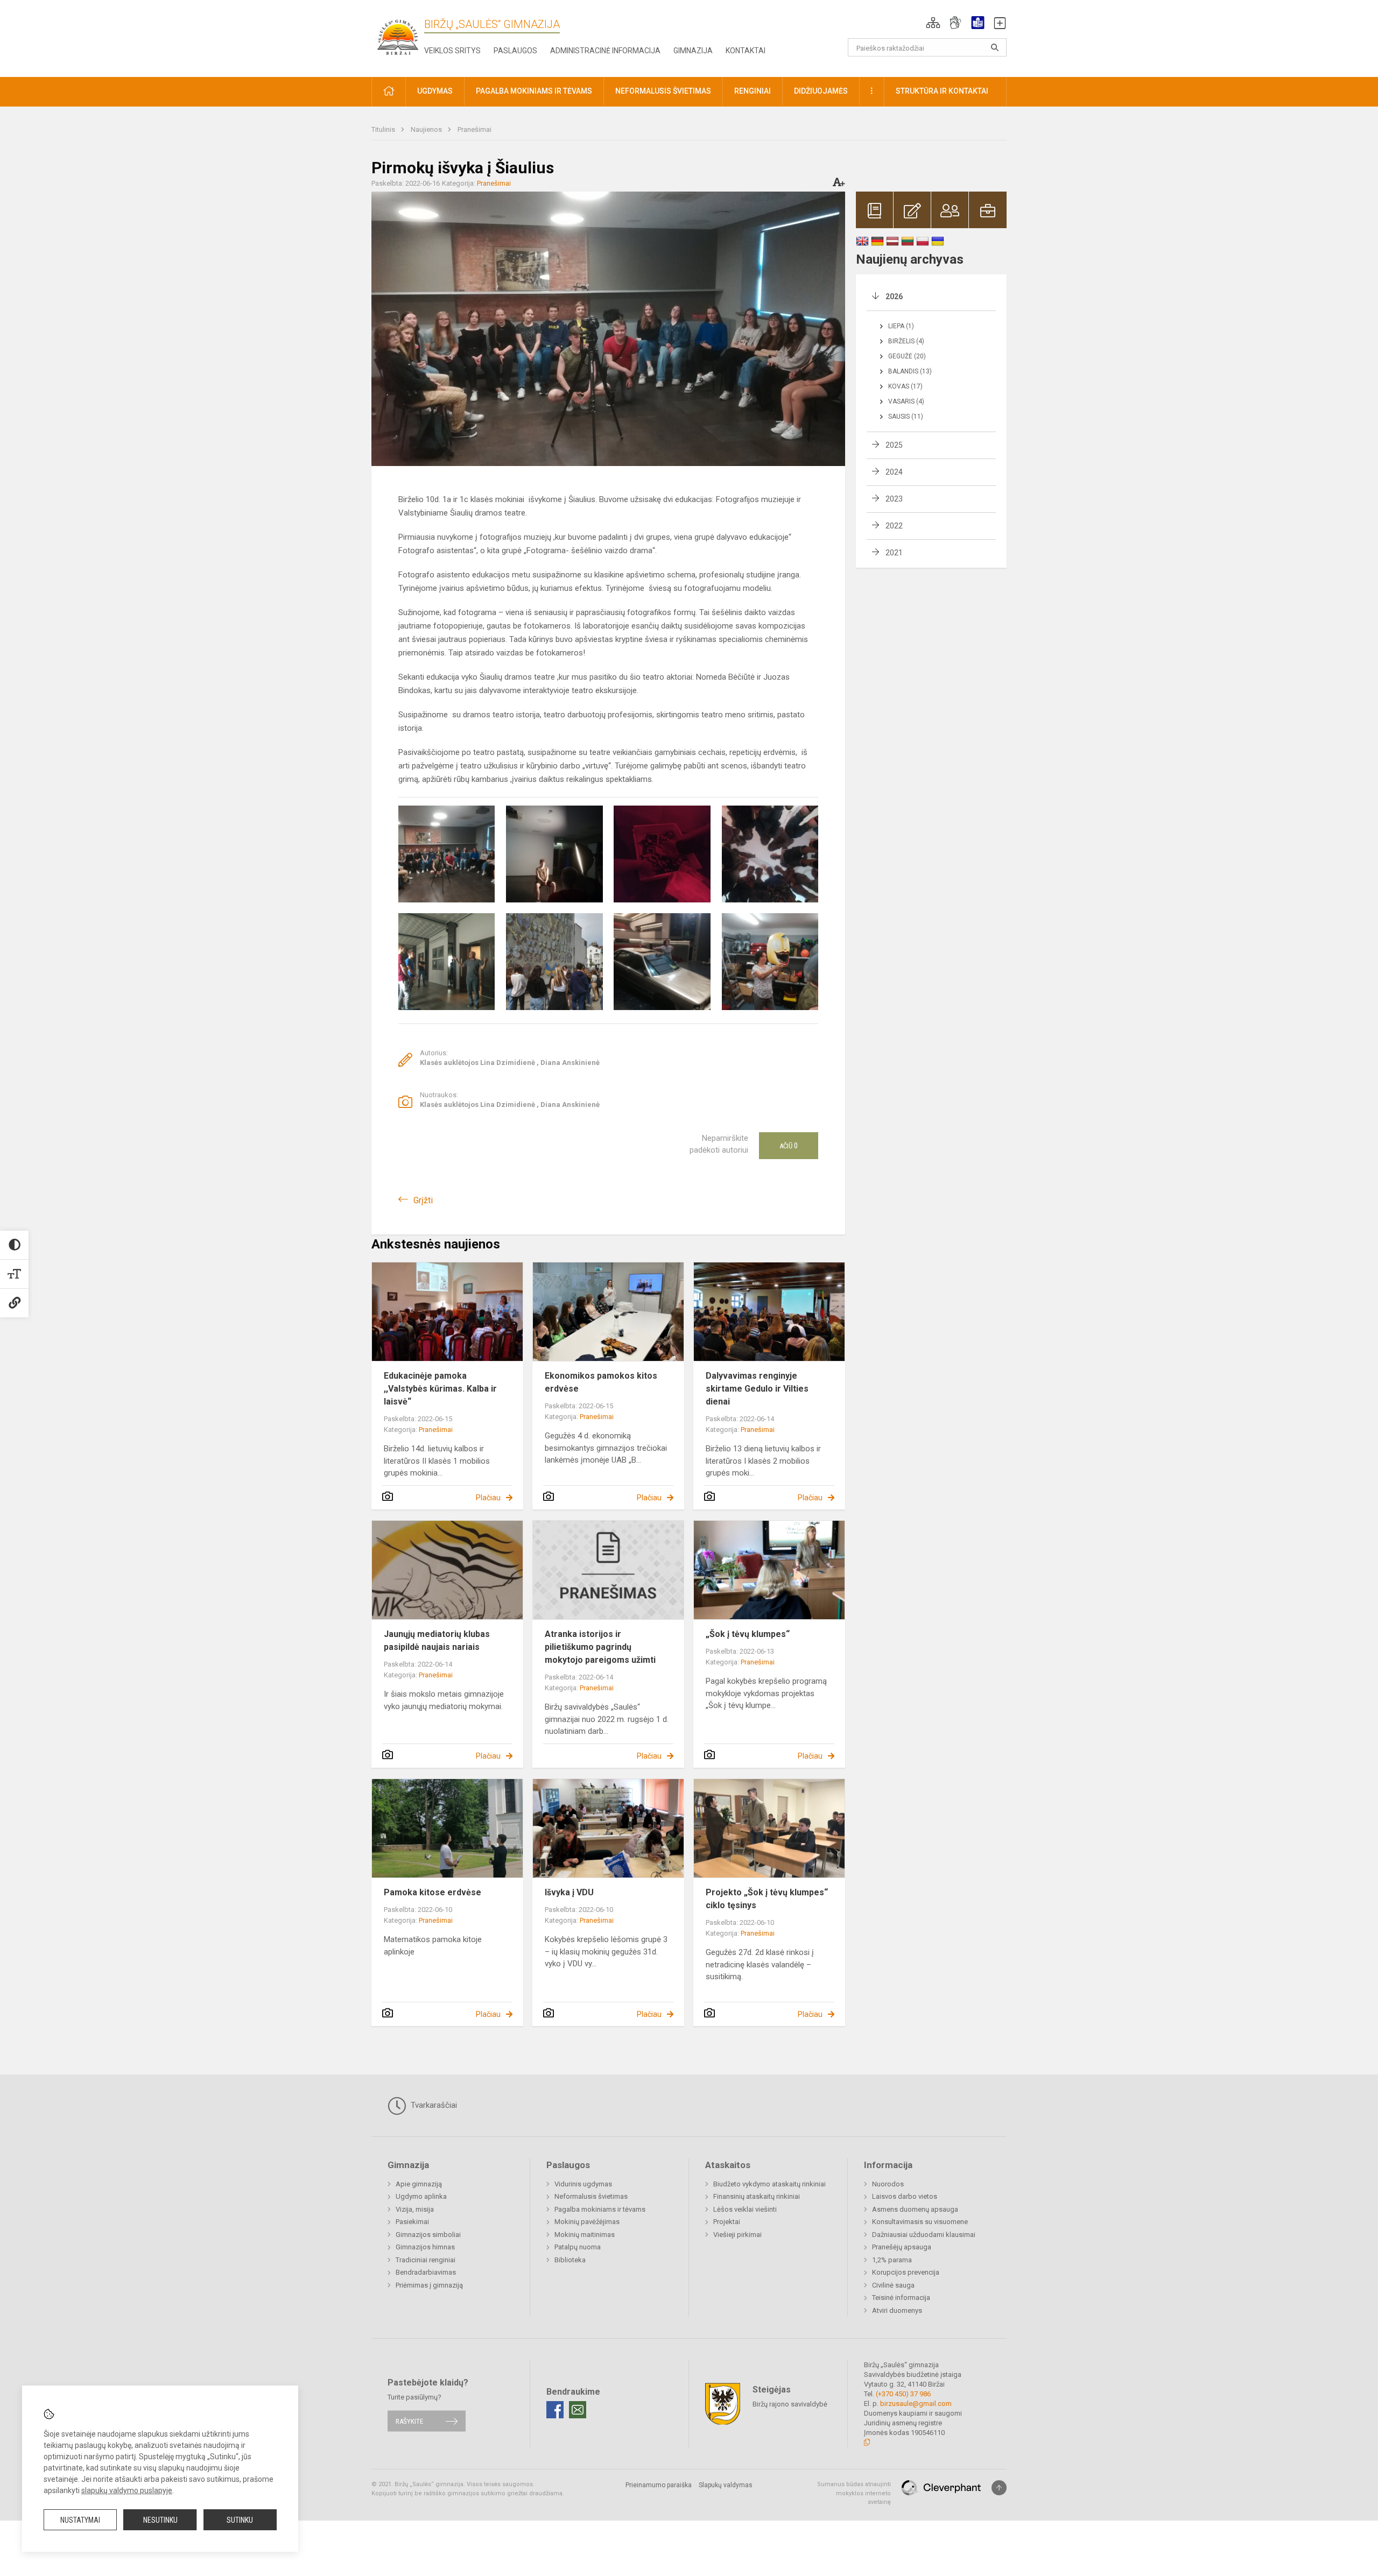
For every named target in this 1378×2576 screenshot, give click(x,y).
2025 (894, 445)
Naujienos (427, 129)
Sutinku (240, 2520)
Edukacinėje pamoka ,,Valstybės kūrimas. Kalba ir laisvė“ (440, 1389)
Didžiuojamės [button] (821, 91)
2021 (894, 553)
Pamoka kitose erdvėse (433, 1892)
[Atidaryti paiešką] (995, 47)
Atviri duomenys (897, 2310)
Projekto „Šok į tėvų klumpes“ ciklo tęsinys (767, 1899)
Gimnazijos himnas (425, 2247)
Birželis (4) (906, 341)
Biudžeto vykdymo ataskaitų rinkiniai (769, 2184)
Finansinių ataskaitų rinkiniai (757, 2196)
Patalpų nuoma (578, 2247)
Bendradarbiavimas (426, 2272)
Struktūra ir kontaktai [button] (942, 91)
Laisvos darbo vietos (905, 2196)
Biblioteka (570, 2260)
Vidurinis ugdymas (583, 2184)
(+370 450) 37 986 (903, 2394)
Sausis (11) (906, 417)
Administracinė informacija (605, 51)
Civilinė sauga (893, 2285)
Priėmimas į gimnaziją (429, 2285)
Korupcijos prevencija (906, 2272)
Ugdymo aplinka (421, 2196)
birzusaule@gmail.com (916, 2404)
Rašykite (409, 2421)
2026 (894, 297)
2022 (894, 526)
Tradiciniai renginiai (426, 2260)
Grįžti (423, 1200)
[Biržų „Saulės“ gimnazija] (398, 36)
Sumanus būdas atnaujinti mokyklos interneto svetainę (854, 2493)
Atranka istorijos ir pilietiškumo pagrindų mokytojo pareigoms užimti (600, 1647)
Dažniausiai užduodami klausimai (924, 2235)
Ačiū (789, 1146)
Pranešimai (474, 129)
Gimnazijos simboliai (428, 2235)
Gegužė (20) (907, 356)
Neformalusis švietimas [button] (663, 91)
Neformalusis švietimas (591, 2196)
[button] (933, 23)
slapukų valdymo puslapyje (127, 2490)
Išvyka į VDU (569, 1892)
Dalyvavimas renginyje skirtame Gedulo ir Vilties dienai (757, 1389)
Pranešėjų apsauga (902, 2247)
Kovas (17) (905, 386)
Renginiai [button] (753, 91)
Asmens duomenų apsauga (915, 2209)
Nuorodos (888, 2184)
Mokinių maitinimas (585, 2235)
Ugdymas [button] (435, 91)
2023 (894, 499)
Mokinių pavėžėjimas (587, 2222)
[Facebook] (555, 2410)
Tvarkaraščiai (433, 2105)
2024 (894, 472)
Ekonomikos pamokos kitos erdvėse (601, 1382)
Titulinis (384, 129)
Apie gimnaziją (419, 2184)
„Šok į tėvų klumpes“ (748, 1634)
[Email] (578, 2410)
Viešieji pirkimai (737, 2235)
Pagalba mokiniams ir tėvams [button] (534, 91)
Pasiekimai (412, 2222)
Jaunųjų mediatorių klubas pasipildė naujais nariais (437, 1640)
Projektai (727, 2222)
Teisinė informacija (901, 2298)
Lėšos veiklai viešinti (745, 2209)
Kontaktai (746, 51)
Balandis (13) (910, 371)
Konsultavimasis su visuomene (920, 2222)
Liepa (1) (901, 326)
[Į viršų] (999, 2488)
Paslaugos (515, 51)
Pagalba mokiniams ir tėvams (600, 2209)
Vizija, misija (415, 2209)
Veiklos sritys (452, 51)
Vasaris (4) (906, 401)
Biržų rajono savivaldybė (790, 2404)
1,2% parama (892, 2260)
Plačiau (488, 1498)
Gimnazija (693, 51)
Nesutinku (160, 2520)
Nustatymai (80, 2520)
